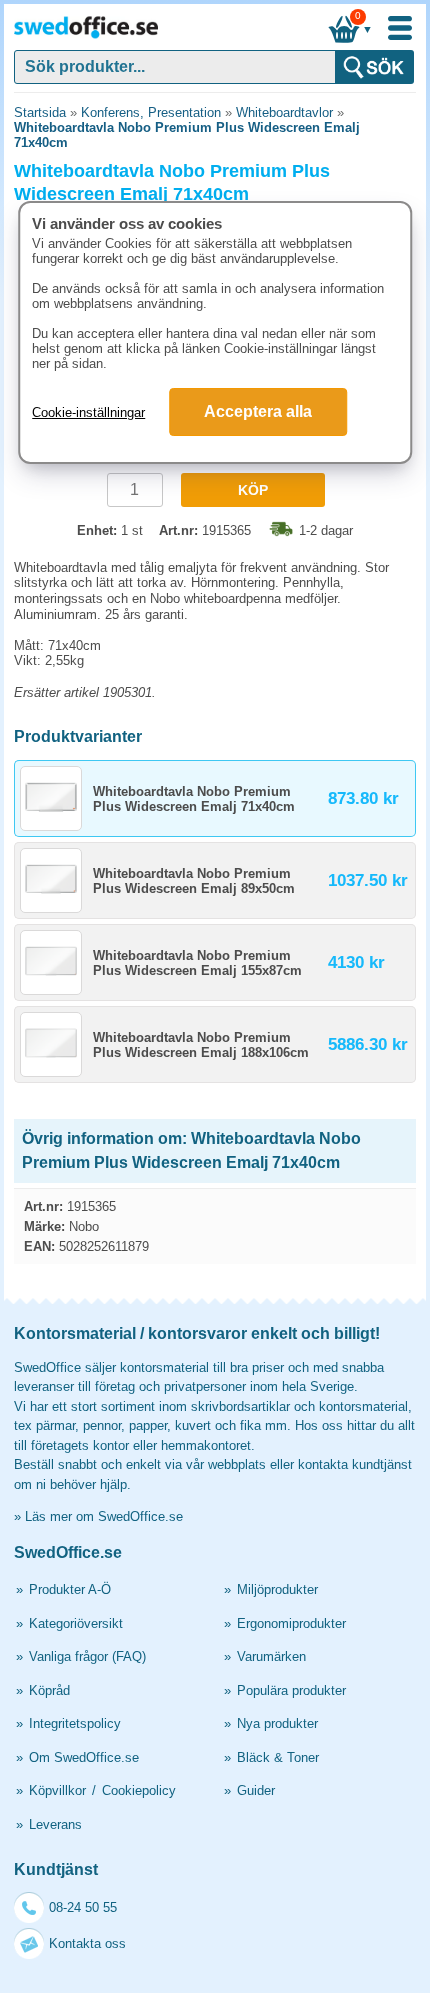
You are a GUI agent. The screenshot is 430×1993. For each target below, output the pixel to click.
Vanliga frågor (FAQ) (87, 1656)
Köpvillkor (57, 1790)
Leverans (55, 1824)
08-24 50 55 (83, 1907)
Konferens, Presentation (151, 112)
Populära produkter (291, 1690)
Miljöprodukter (277, 1589)
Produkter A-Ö (70, 1589)
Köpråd (49, 1690)
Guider (256, 1790)
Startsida (40, 112)
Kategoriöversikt (76, 1623)
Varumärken (271, 1656)
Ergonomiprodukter (291, 1623)
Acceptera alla (258, 411)
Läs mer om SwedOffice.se (104, 1516)
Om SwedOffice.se (84, 1757)
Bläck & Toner (278, 1757)
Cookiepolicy (139, 1790)
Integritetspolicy (75, 1723)
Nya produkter (277, 1723)
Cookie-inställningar (88, 412)
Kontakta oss (87, 1943)
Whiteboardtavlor (284, 112)
